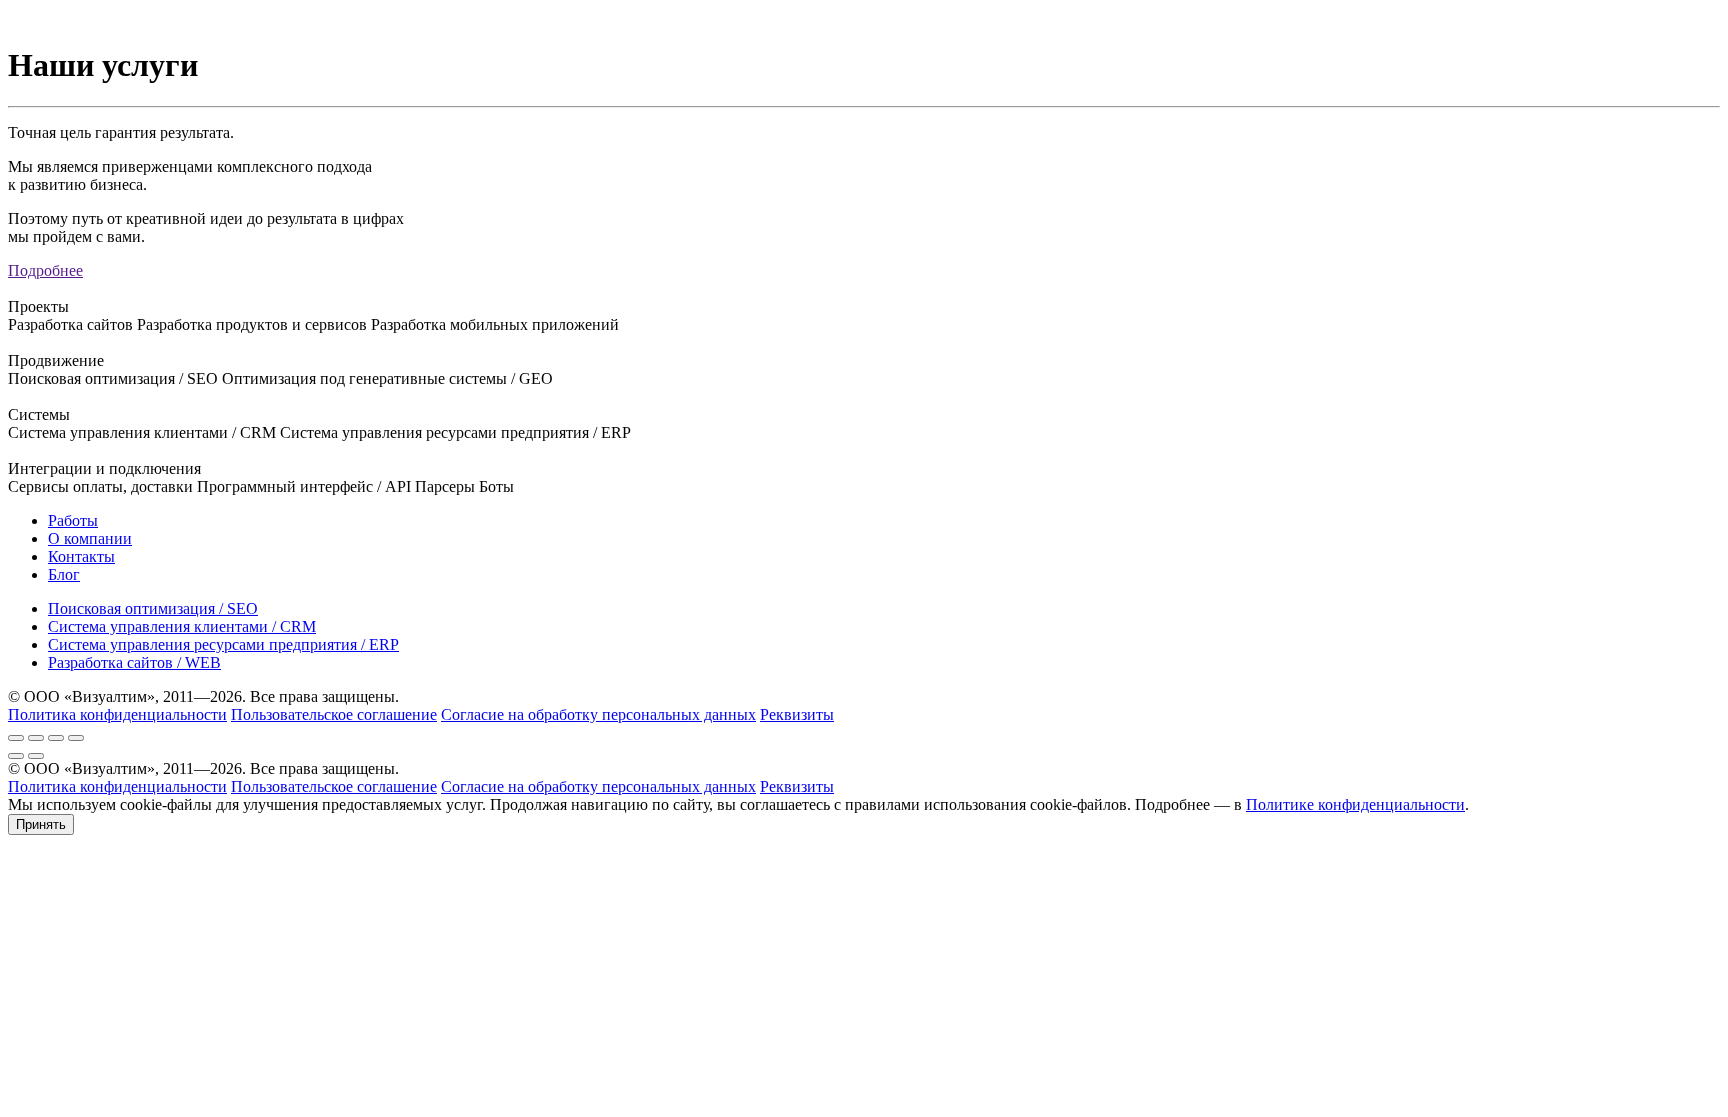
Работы (73, 520)
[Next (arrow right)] (36, 756)
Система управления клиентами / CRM (182, 626)
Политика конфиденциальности (117, 714)
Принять (41, 824)
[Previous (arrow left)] (16, 756)
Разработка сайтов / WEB (134, 662)
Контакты (81, 556)
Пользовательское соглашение (334, 714)
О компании (90, 538)
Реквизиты (797, 714)
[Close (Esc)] (16, 738)
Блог (64, 574)
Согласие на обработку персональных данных (598, 714)
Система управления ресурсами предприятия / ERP (223, 644)
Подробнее (45, 270)
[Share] (36, 738)
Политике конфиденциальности (1355, 804)
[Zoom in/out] (76, 738)
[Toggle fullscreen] (56, 738)
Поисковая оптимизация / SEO (153, 608)
